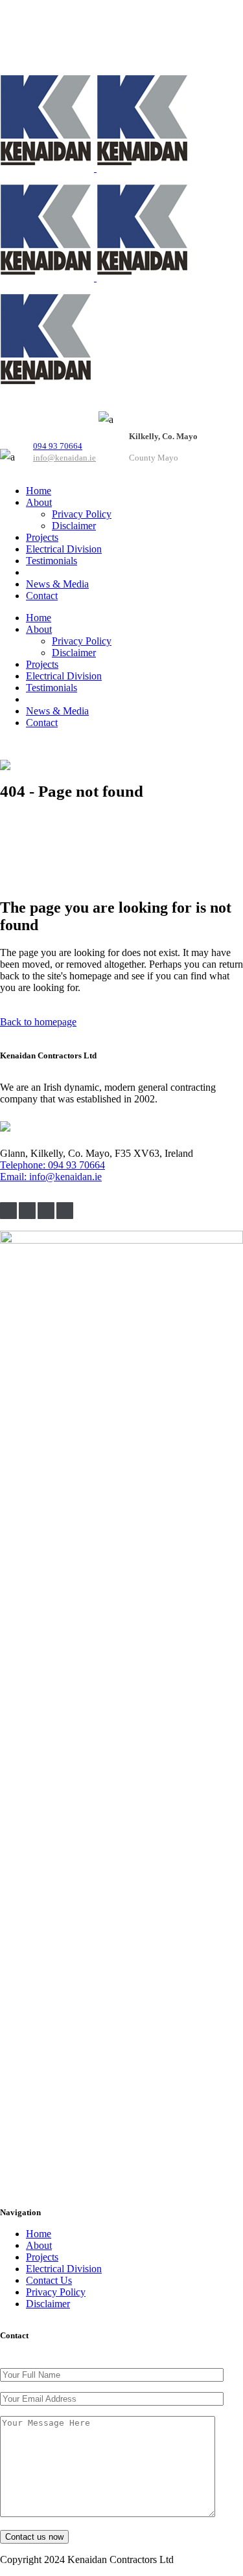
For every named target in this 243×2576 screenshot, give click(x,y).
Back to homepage (38, 1022)
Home (39, 2234)
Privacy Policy (56, 2292)
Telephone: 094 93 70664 (52, 1165)
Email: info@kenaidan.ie (51, 1177)
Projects (42, 2257)
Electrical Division (64, 2269)
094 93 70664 (58, 446)
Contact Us (49, 2280)
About (39, 2245)
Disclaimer (48, 2304)
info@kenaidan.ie (64, 458)
